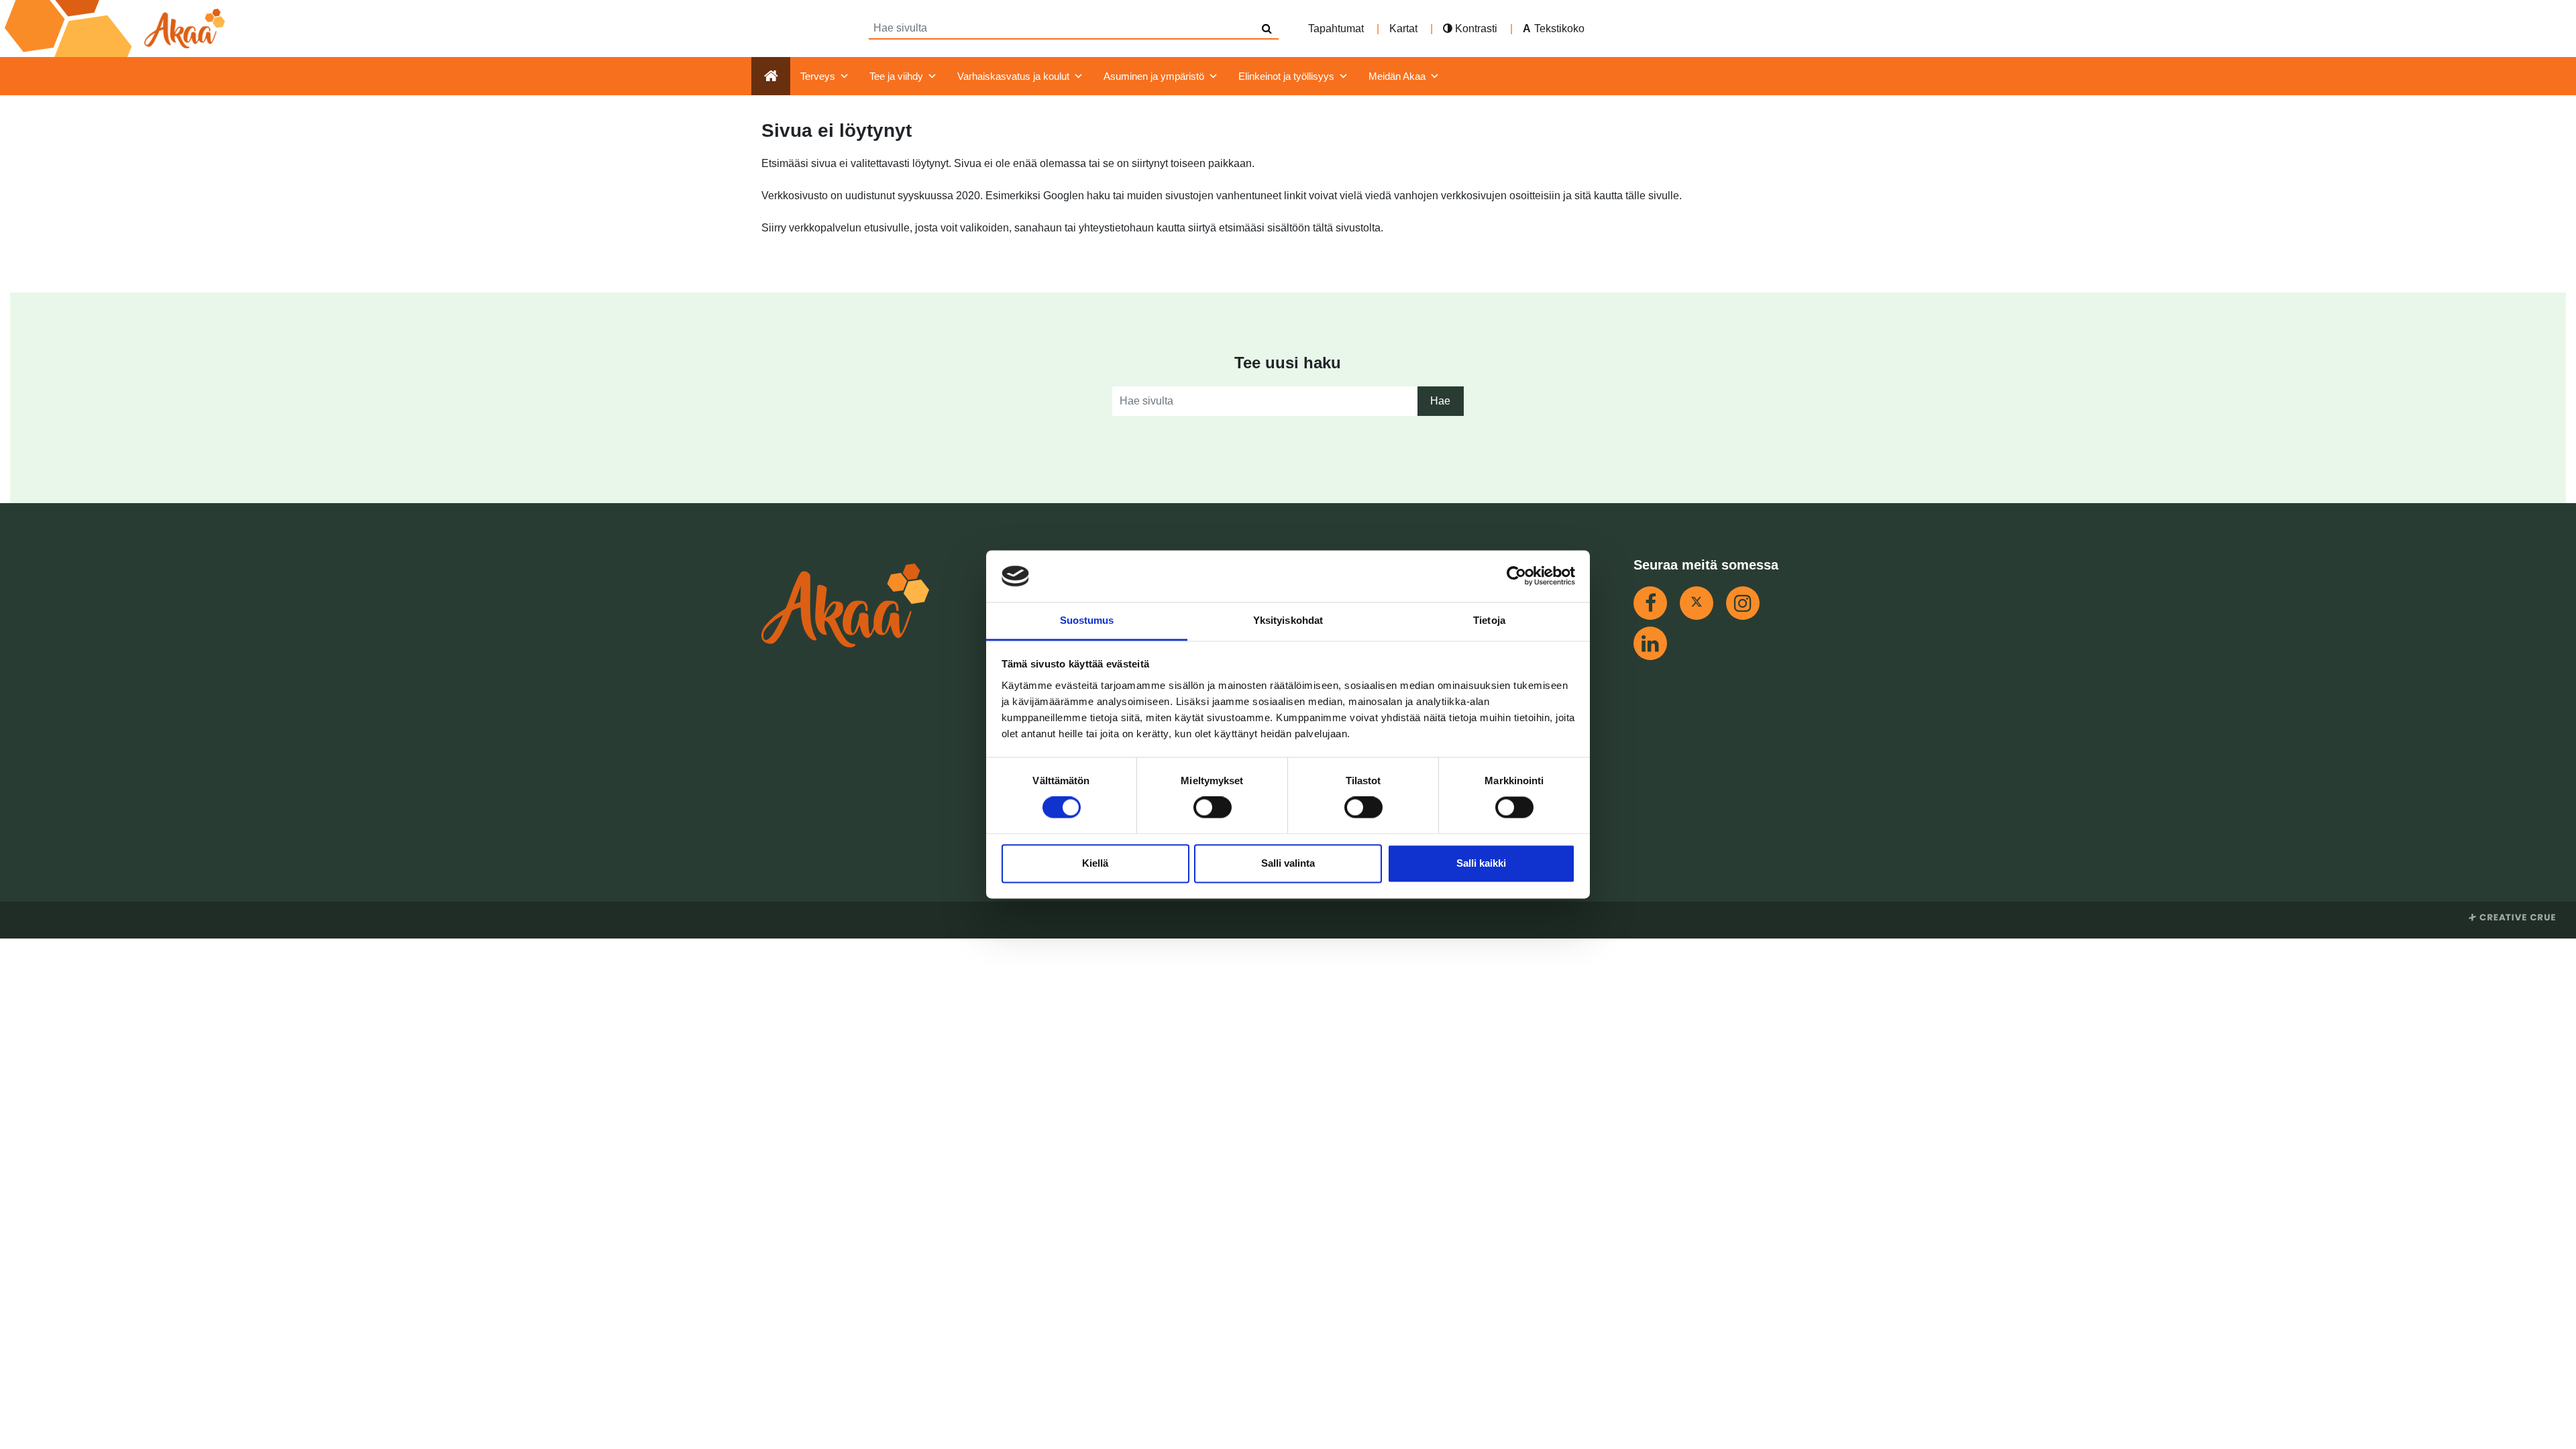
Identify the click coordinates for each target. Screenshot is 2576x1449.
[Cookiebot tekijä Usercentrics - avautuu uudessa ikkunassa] (1516, 576)
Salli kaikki (1481, 863)
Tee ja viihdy (896, 76)
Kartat (1403, 29)
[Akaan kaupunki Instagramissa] (1743, 603)
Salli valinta (1288, 863)
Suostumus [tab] (1087, 620)
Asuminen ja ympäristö (1154, 76)
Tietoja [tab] (1489, 620)
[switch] (1213, 808)
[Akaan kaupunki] (117, 29)
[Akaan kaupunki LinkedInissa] (1650, 643)
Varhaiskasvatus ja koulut (1013, 76)
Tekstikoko (1559, 29)
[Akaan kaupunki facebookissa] (1650, 603)
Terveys (818, 76)
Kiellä (1095, 863)
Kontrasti (1475, 29)
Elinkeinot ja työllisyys (1286, 76)
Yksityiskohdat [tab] (1288, 620)
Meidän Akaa (1397, 76)
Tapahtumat (1336, 29)
